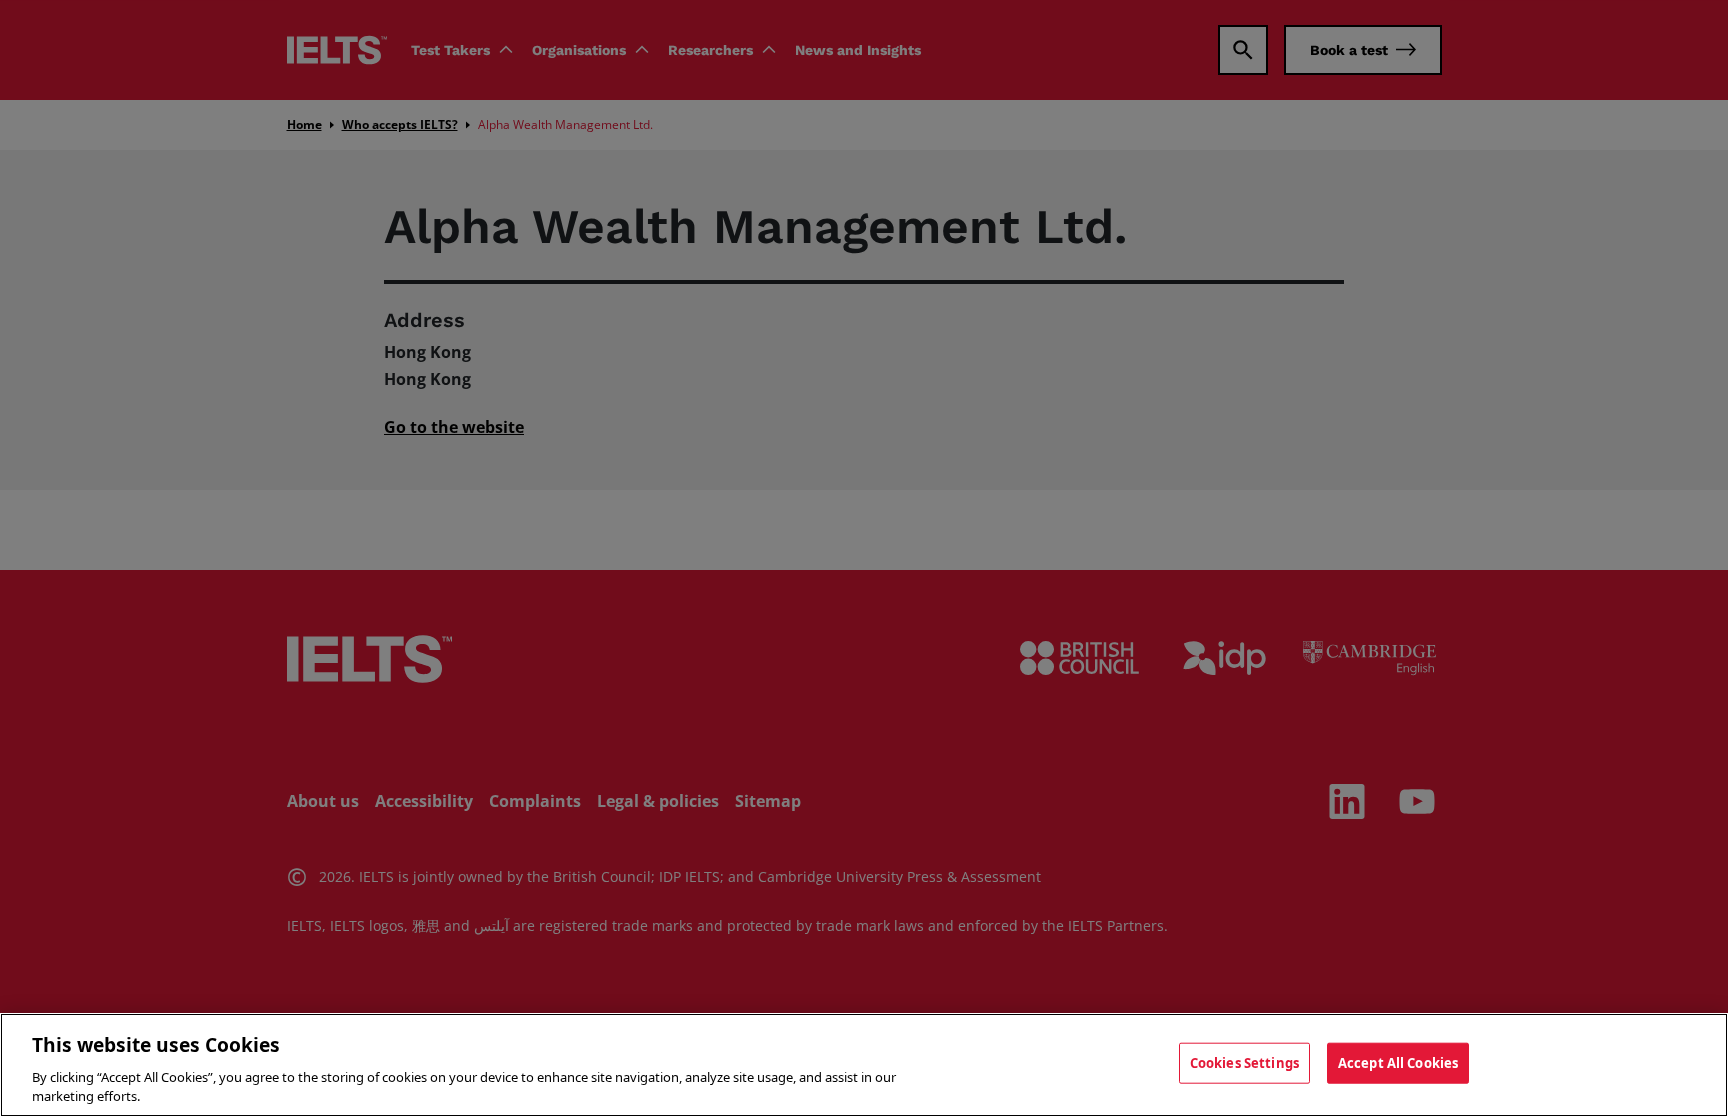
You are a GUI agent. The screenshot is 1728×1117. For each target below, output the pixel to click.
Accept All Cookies (1398, 1063)
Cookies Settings (1244, 1063)
